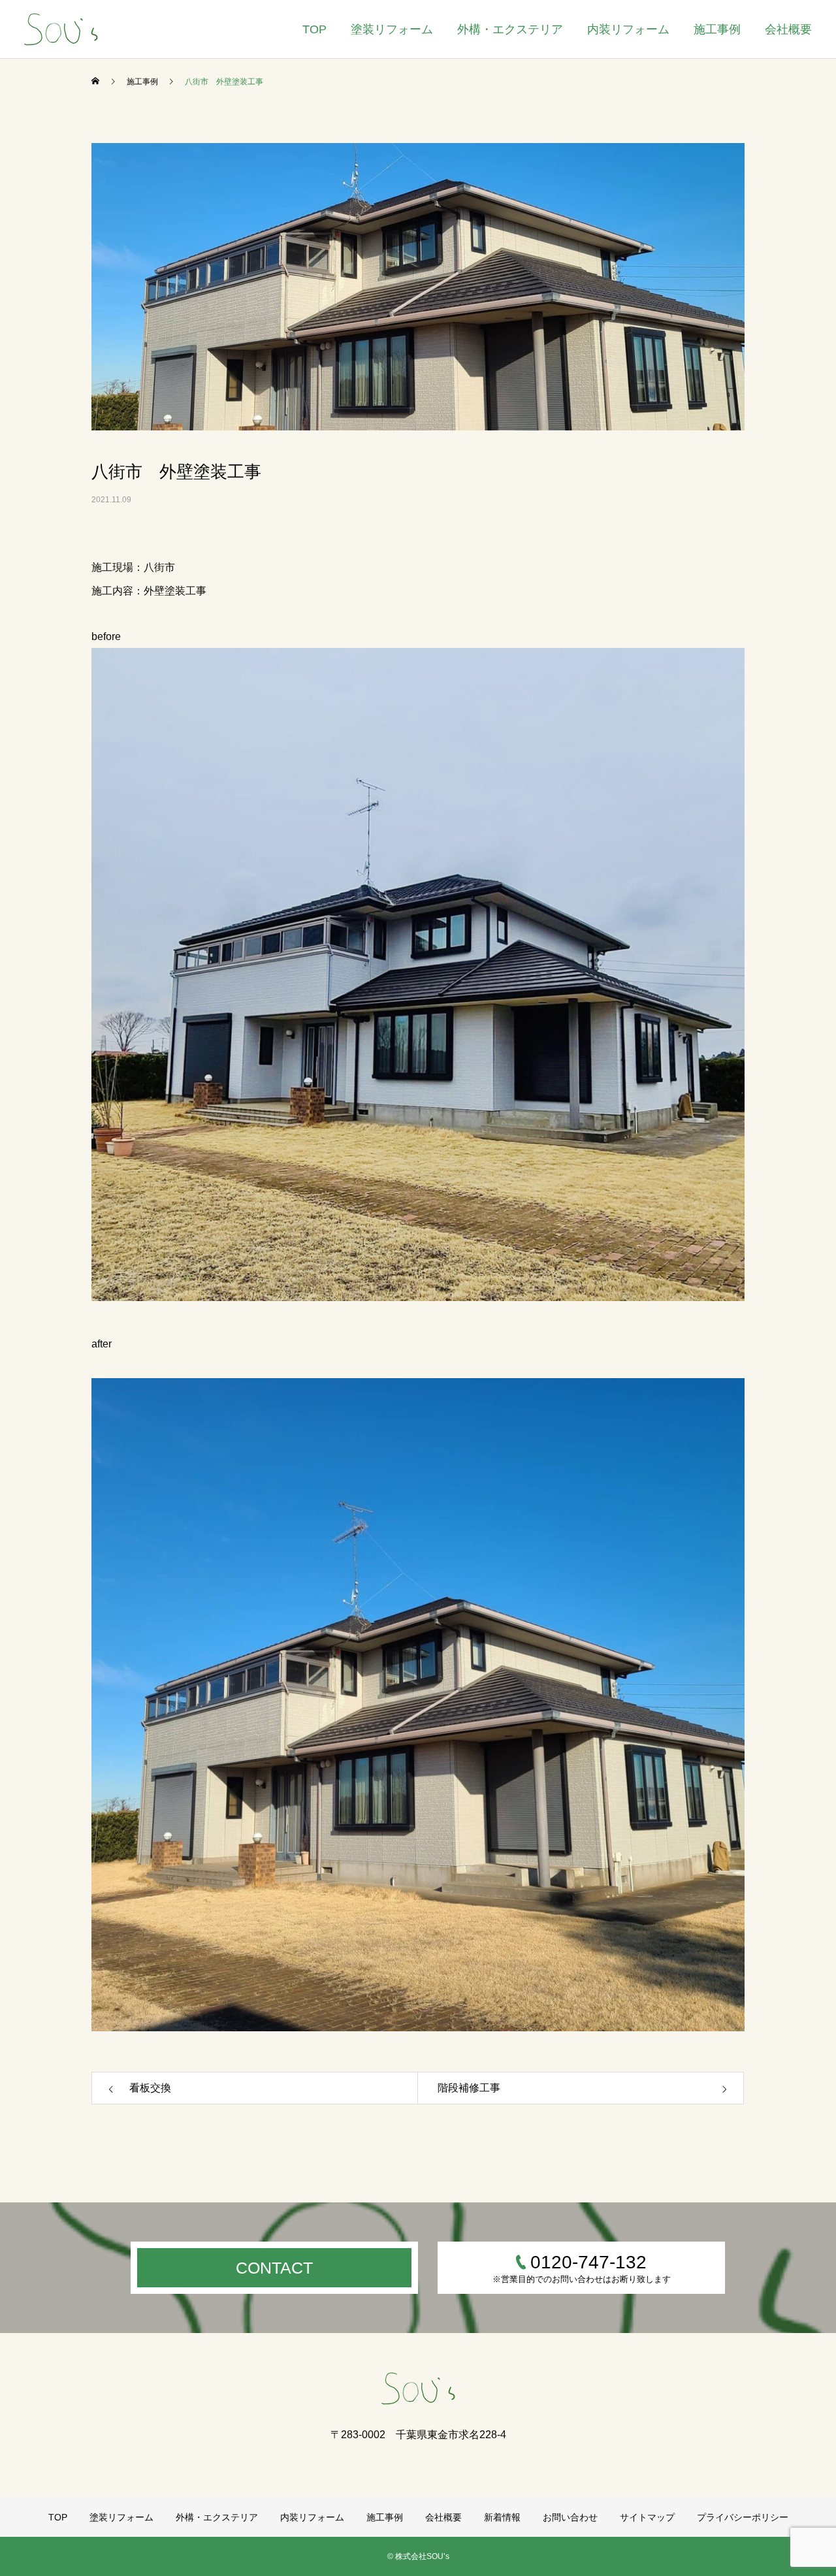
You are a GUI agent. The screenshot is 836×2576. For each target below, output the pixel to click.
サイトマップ (647, 2517)
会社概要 (788, 29)
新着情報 (502, 2517)
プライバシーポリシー (743, 2517)
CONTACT (274, 2268)
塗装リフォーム (392, 29)
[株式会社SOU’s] (61, 29)
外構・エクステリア (510, 29)
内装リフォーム (628, 29)
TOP (314, 29)
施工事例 (717, 29)
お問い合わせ (570, 2517)
